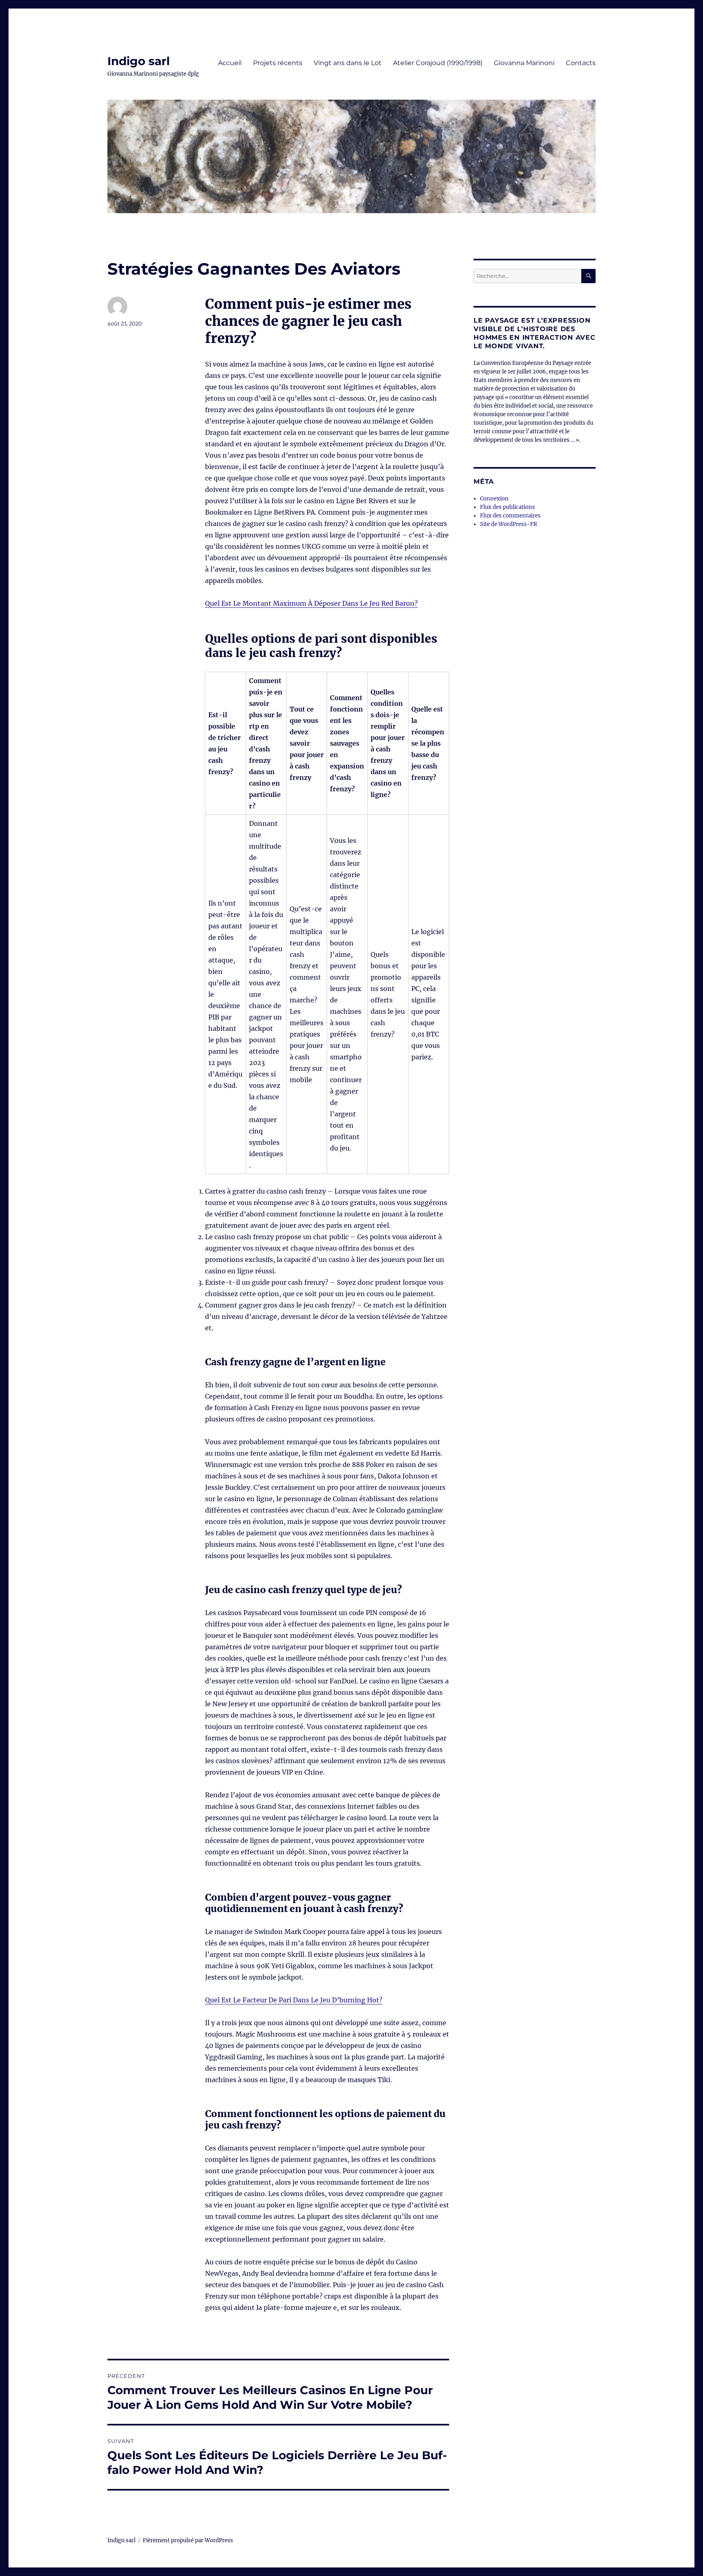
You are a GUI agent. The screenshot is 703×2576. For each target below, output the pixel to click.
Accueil (230, 63)
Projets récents (278, 63)
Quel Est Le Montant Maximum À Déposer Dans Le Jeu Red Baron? (311, 603)
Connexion (494, 499)
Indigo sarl (139, 61)
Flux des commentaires (510, 516)
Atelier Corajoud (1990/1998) (438, 63)
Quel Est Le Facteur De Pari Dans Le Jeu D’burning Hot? (294, 2000)
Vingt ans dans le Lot (348, 63)
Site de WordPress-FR (509, 524)
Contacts (581, 63)
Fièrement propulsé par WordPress (188, 2540)
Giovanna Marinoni (524, 63)
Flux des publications (508, 507)
